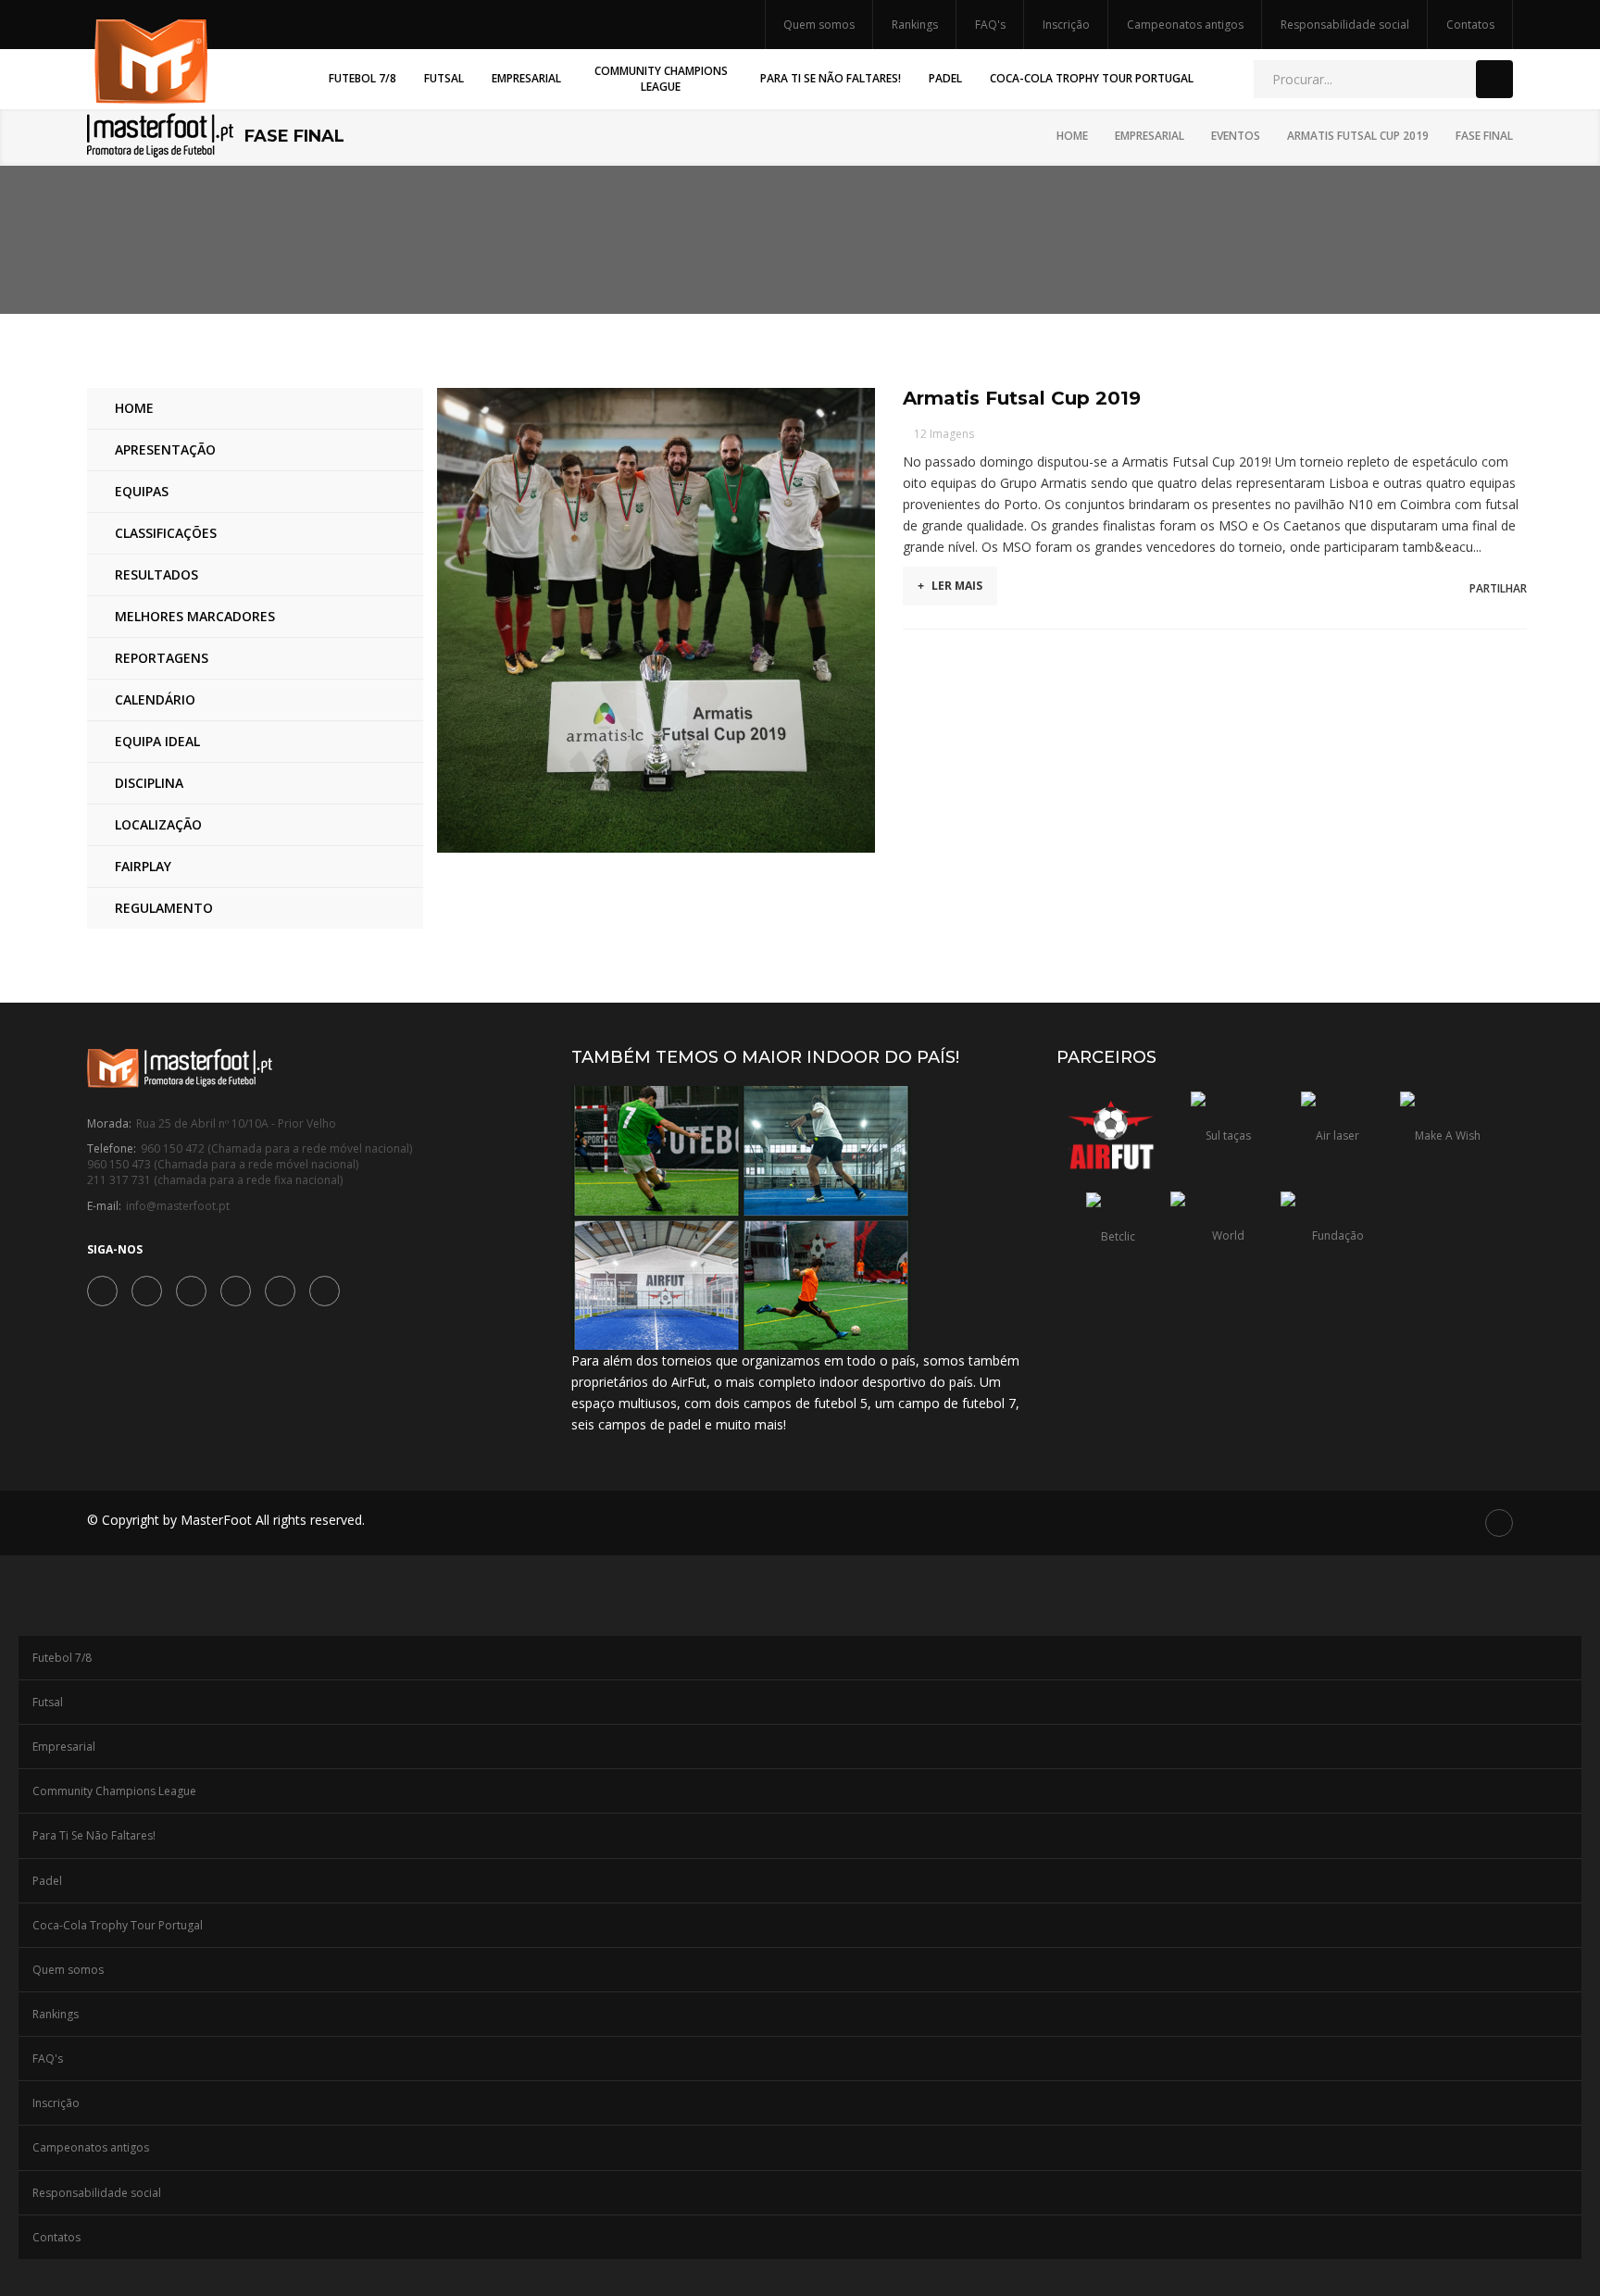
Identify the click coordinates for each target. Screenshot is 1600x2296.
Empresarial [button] (526, 78)
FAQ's (990, 25)
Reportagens (162, 658)
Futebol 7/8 (62, 1658)
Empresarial (1150, 136)
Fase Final (1484, 136)
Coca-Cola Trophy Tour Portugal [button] (1092, 78)
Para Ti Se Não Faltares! (94, 1835)
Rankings (915, 25)
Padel (47, 1881)
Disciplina (149, 783)
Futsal (48, 1702)
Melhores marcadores (195, 616)
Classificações (166, 533)
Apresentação (165, 449)
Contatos (1470, 25)
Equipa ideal (157, 741)
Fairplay (143, 866)
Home (1072, 136)
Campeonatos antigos (1185, 25)
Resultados (156, 574)
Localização (158, 824)
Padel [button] (945, 78)
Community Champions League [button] (661, 79)
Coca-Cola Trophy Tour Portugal (118, 1925)
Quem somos (819, 25)
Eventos (1236, 136)
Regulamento (164, 908)
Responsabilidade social (1345, 25)
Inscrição (1066, 25)
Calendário (155, 699)
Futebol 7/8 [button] (362, 78)
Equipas (142, 491)
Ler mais (950, 586)
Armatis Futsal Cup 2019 (1358, 136)
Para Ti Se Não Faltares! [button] (831, 78)
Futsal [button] (444, 78)
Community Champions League (114, 1791)
